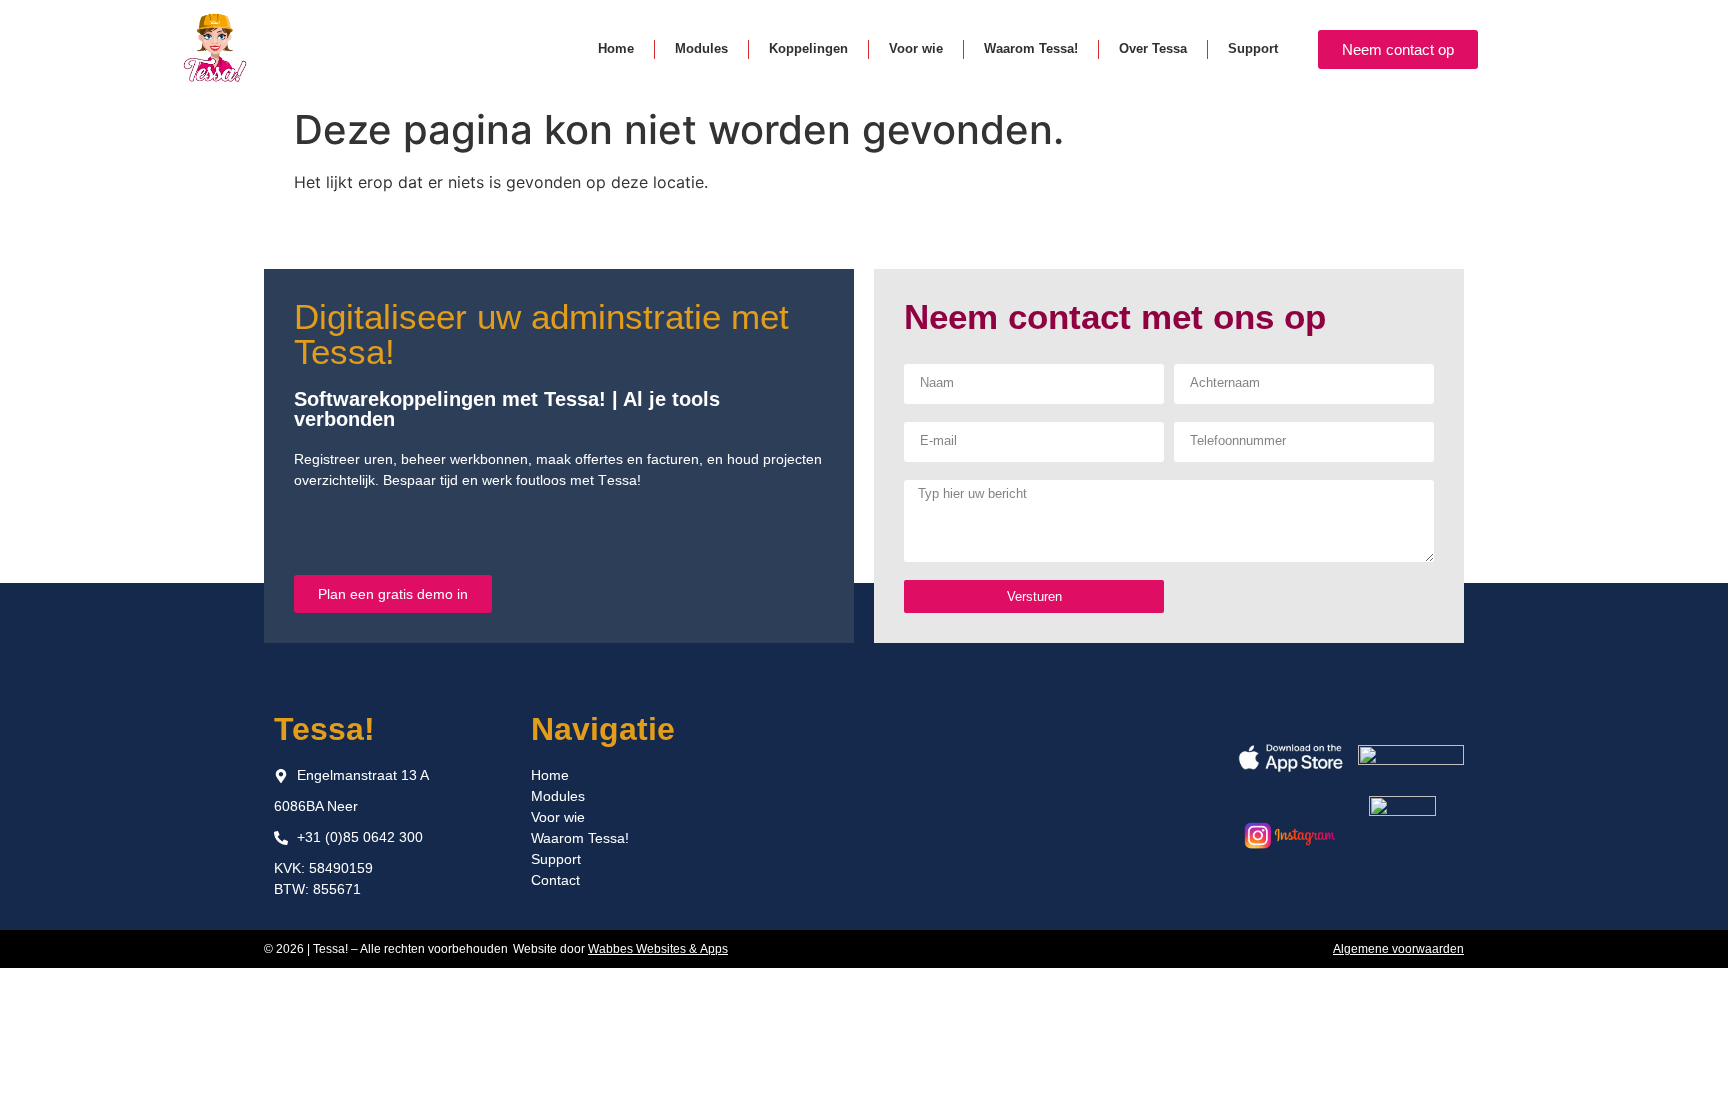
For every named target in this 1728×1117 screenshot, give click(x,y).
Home (616, 48)
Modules (701, 48)
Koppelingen (808, 48)
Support (1253, 48)
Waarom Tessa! (1031, 48)
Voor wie (916, 48)
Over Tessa (1153, 48)
